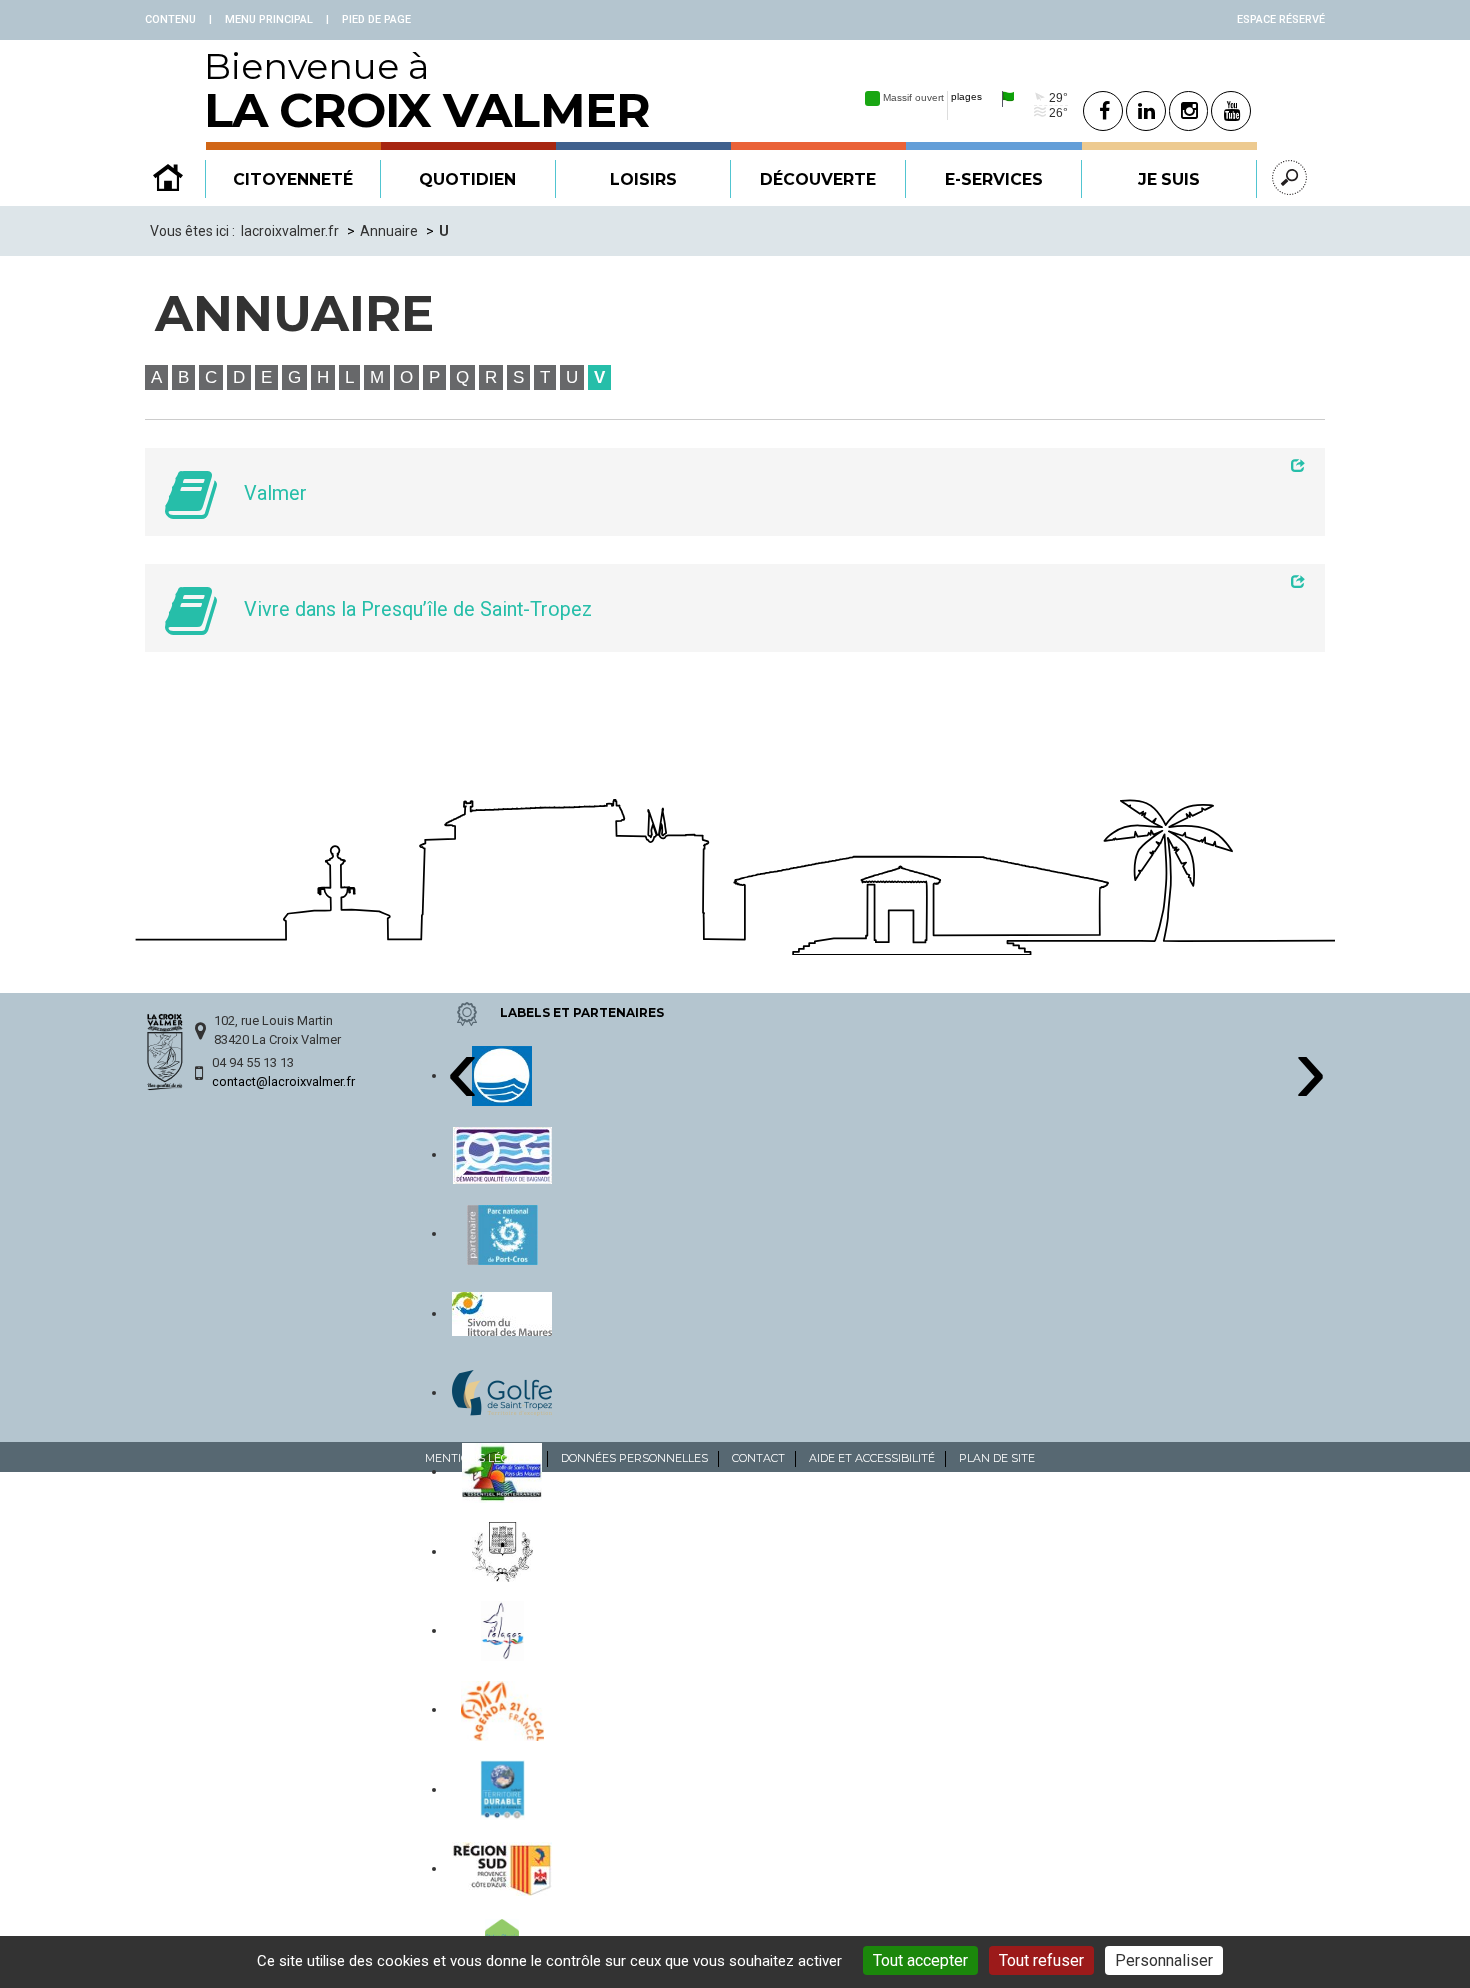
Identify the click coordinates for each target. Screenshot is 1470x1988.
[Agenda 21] (503, 1709)
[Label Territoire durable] (502, 1789)
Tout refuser (1041, 1960)
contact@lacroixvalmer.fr (283, 1081)
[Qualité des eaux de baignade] (502, 1154)
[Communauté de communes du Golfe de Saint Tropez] (502, 1392)
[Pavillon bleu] (502, 1075)
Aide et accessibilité (872, 1458)
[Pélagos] (502, 1630)
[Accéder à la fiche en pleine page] (767, 465)
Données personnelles (634, 1458)
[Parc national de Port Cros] (502, 1233)
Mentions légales (481, 1458)
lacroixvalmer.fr (290, 231)
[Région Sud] (502, 1868)
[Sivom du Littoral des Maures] (502, 1313)
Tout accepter (920, 1960)
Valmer (275, 493)
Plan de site (997, 1458)
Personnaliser (1164, 1960)
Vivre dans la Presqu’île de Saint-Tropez (418, 609)
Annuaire (389, 231)
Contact (758, 1458)
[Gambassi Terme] (503, 1551)
